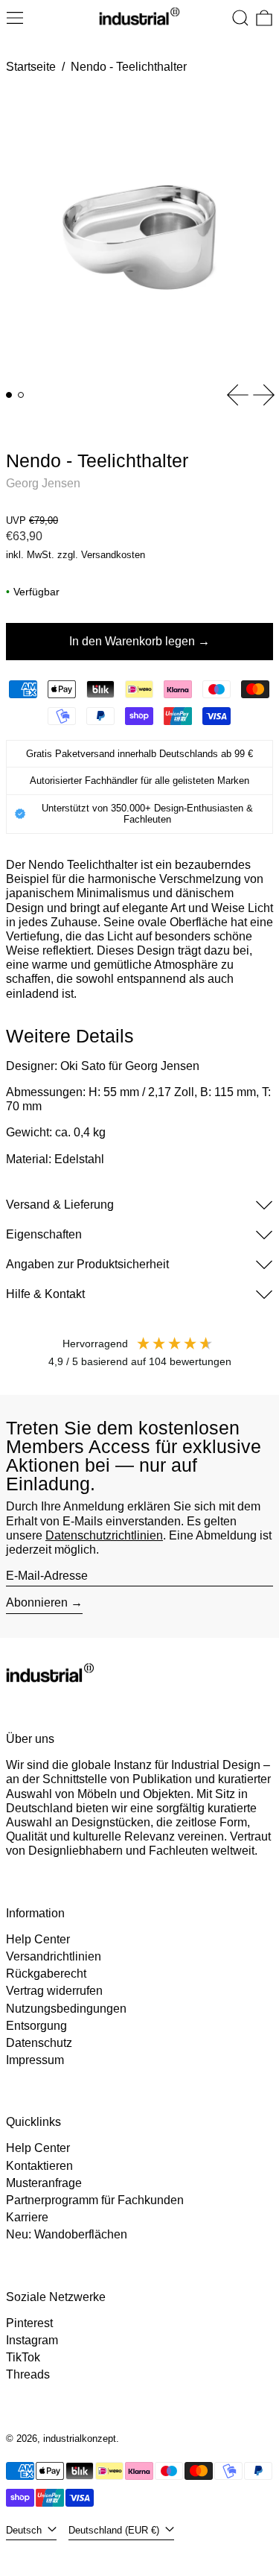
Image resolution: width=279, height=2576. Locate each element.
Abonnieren (37, 1602)
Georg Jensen (43, 483)
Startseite (31, 67)
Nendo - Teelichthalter (129, 67)
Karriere (27, 2217)
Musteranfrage (44, 2183)
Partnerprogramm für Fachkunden (95, 2200)
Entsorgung (36, 2026)
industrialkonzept (80, 2439)
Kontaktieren (39, 2166)
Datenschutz (39, 2043)
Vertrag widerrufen (54, 1991)
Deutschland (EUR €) (115, 2530)
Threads (28, 2374)
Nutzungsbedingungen (66, 2009)
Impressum (35, 2060)
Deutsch (25, 2530)
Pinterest (29, 2323)
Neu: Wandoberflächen (67, 2234)
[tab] (9, 395)
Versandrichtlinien (54, 1956)
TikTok (23, 2357)
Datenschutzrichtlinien (104, 1535)
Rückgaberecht (46, 1974)
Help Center (38, 1939)
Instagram (32, 2340)
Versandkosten (113, 555)
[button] (240, 18)
